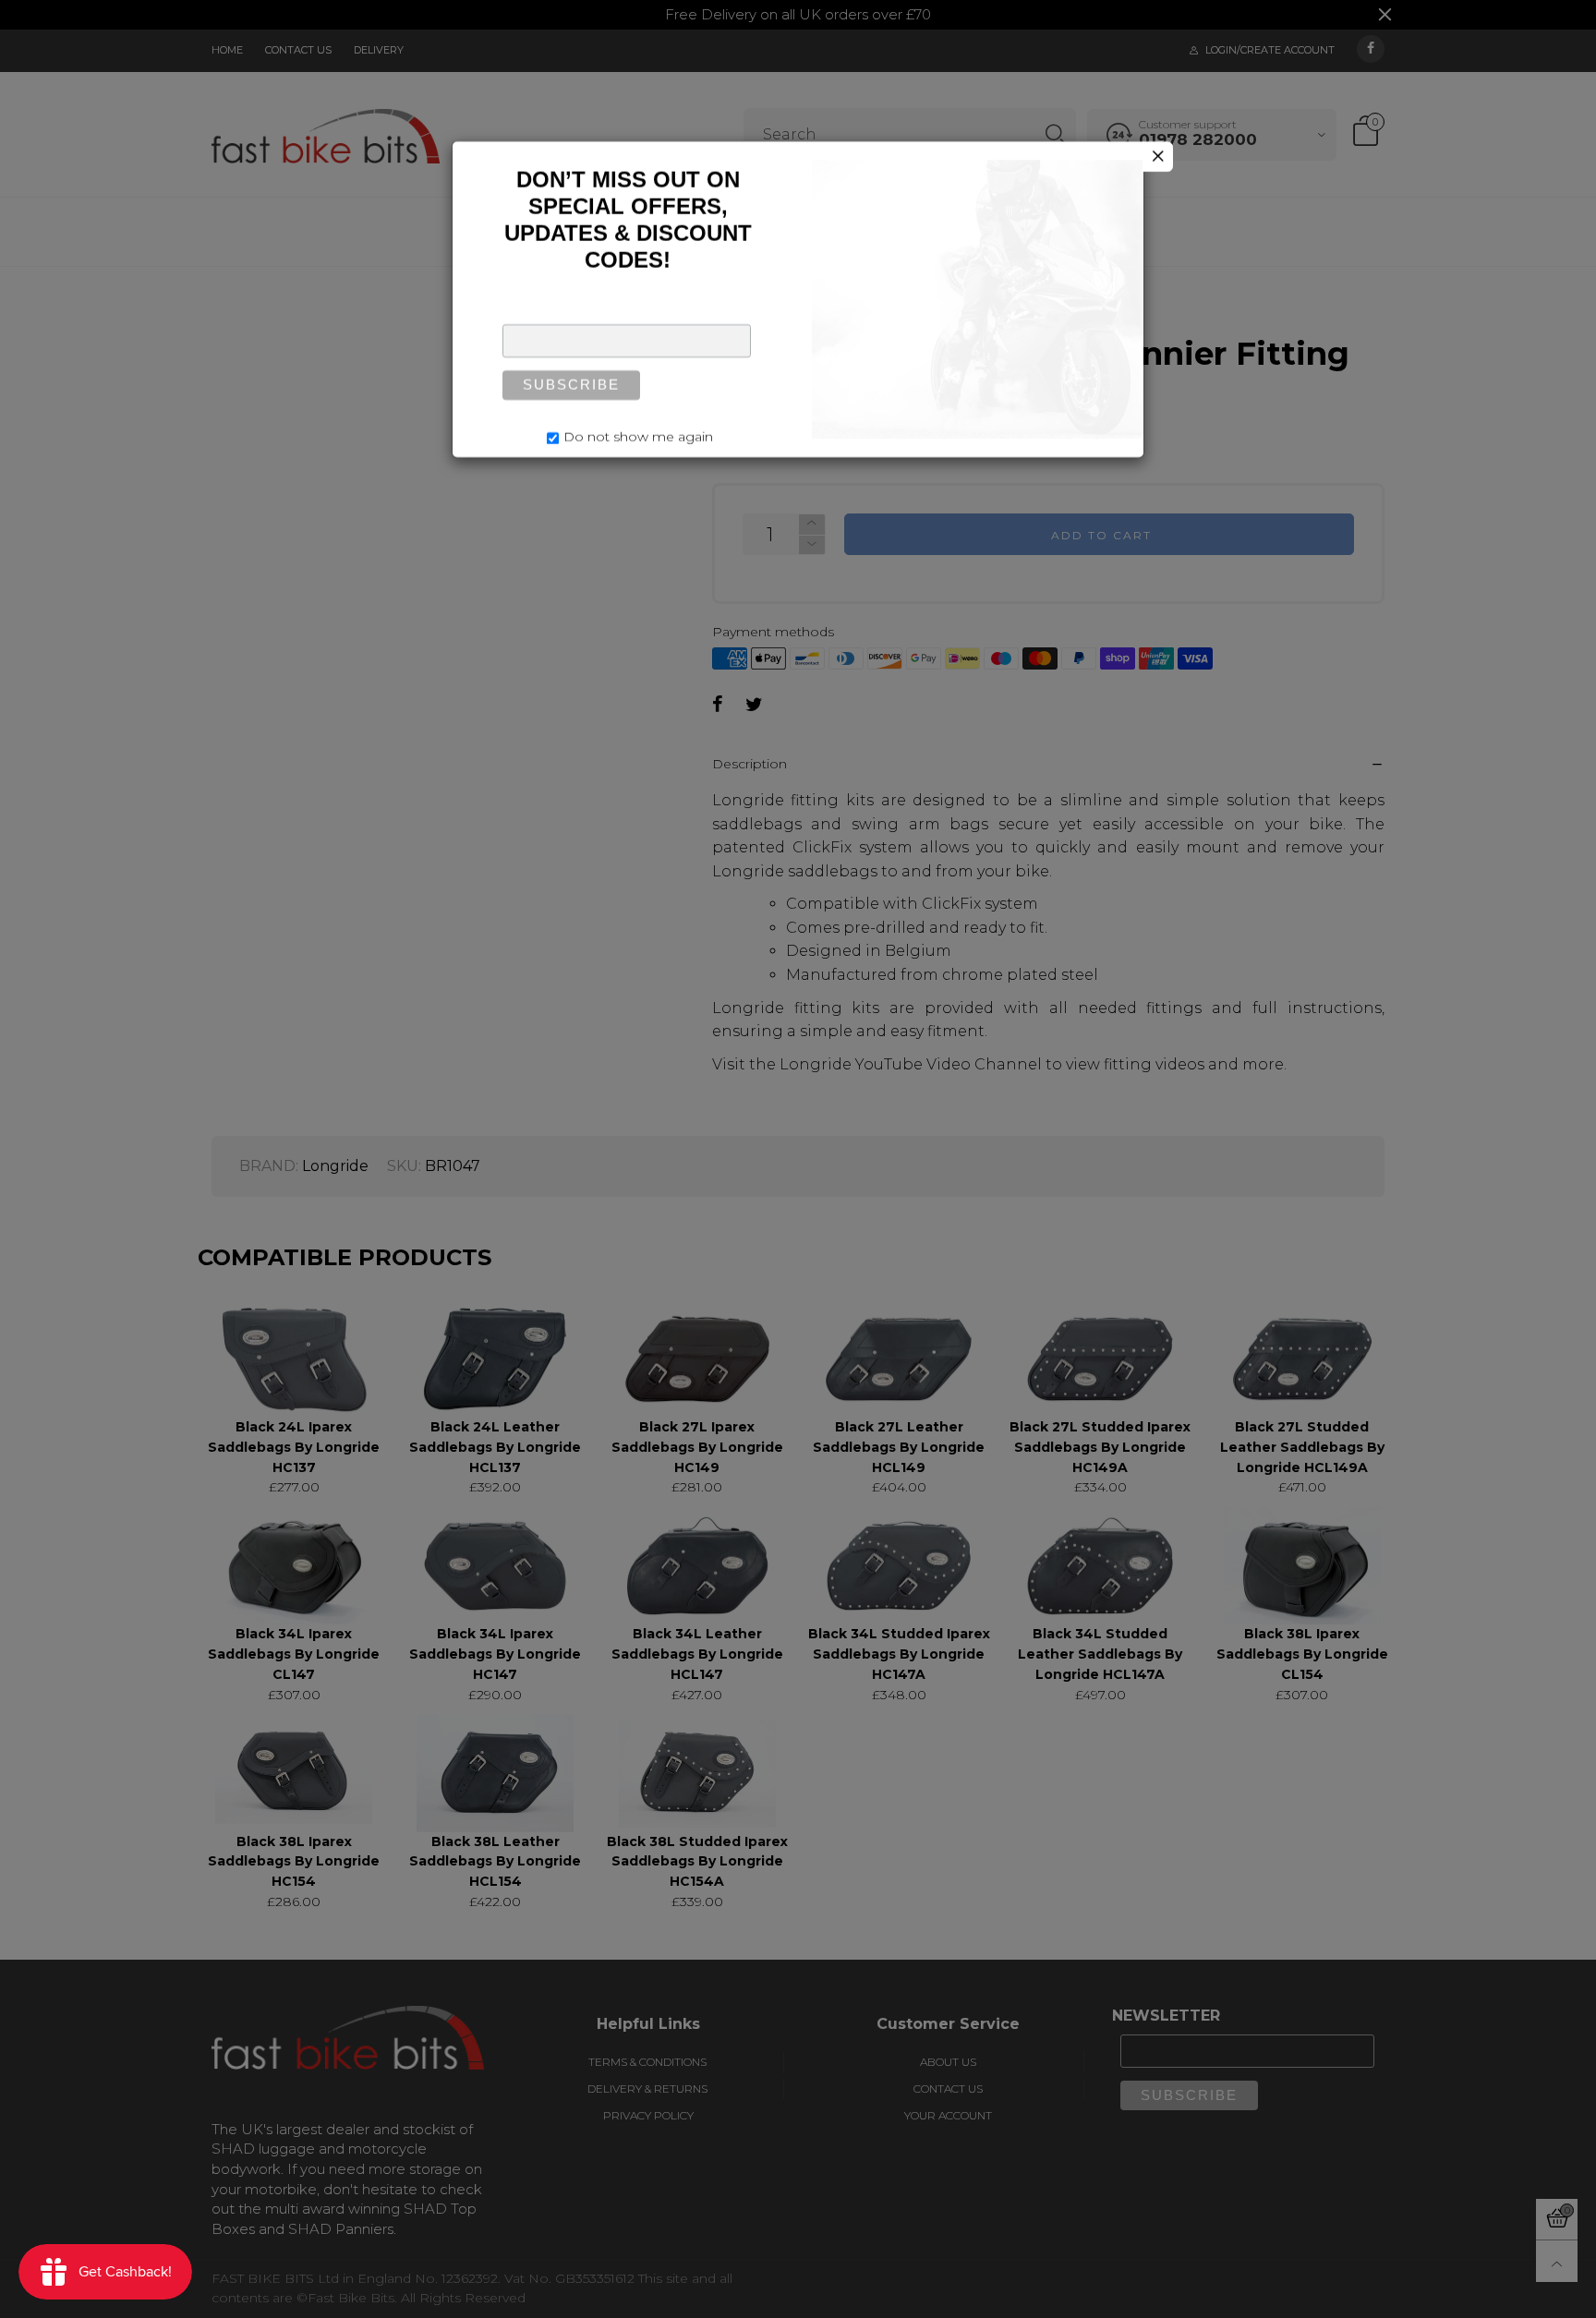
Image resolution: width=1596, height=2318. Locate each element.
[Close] (1158, 160)
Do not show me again (638, 441)
